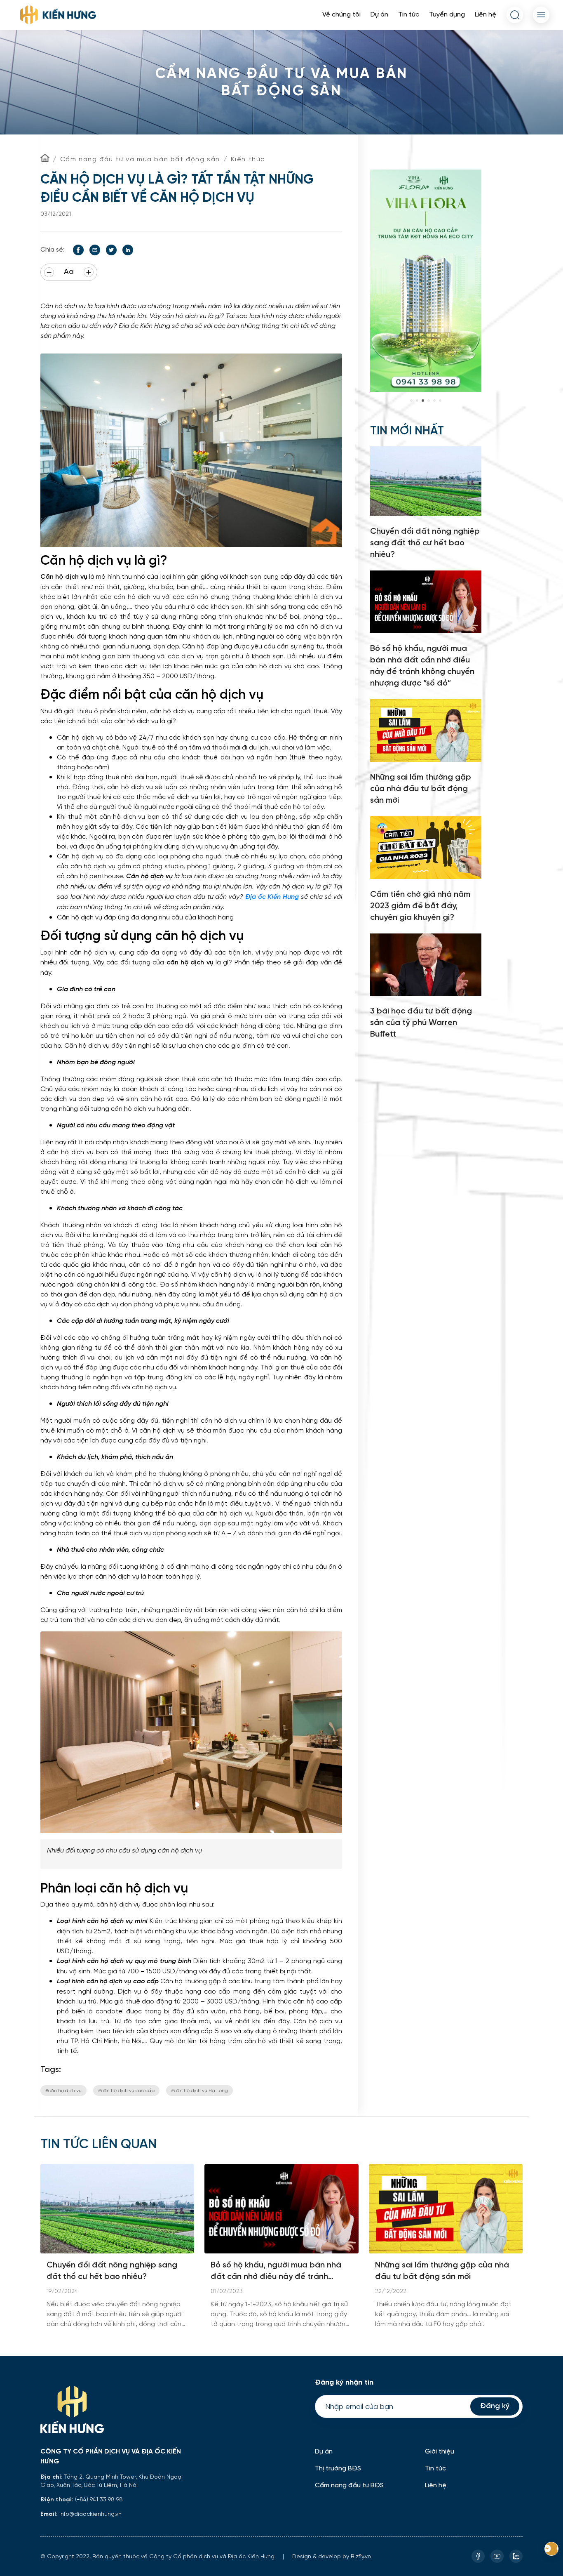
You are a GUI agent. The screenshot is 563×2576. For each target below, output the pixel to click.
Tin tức (409, 15)
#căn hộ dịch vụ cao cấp (126, 2090)
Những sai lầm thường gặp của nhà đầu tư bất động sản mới (442, 2271)
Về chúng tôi (341, 15)
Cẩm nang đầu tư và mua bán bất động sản (140, 159)
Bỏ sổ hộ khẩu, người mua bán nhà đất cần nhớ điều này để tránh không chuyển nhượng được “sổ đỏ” (279, 2272)
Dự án (379, 15)
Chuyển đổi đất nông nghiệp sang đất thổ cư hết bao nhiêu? (112, 2271)
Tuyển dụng (447, 15)
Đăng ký (495, 2406)
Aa (69, 272)
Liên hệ (486, 15)
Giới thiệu (440, 2452)
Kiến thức (248, 159)
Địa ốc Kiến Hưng (272, 897)
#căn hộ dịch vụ (63, 2090)
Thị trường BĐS (338, 2469)
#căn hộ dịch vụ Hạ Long (199, 2090)
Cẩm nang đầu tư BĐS (349, 2485)
